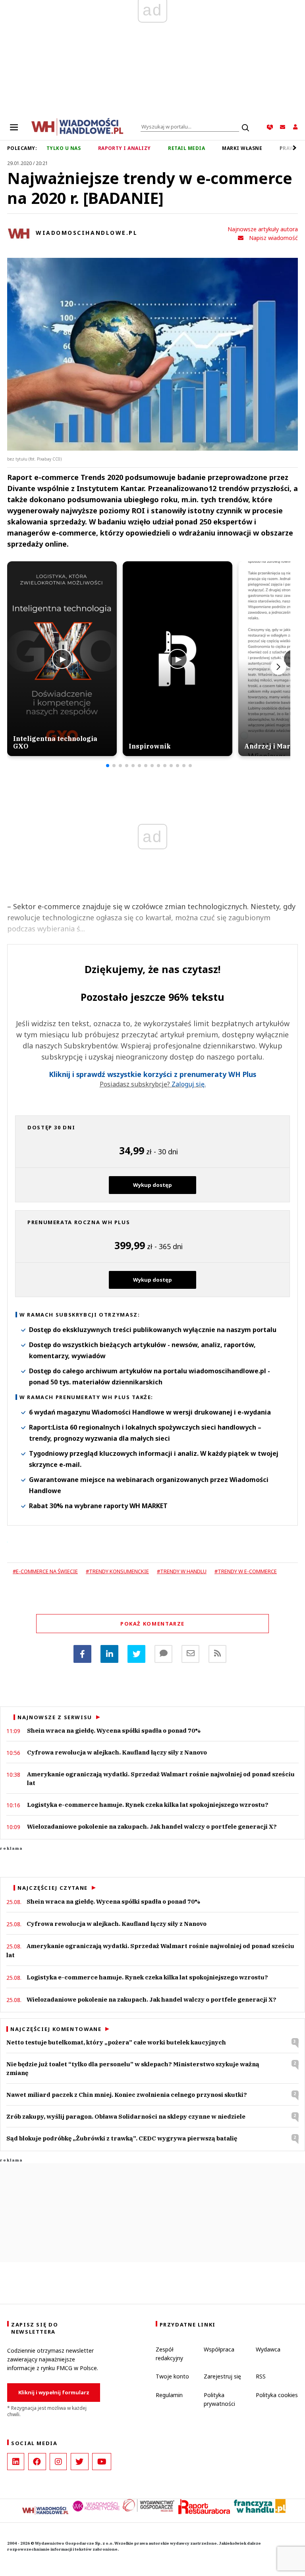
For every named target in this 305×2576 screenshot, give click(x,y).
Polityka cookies (277, 2395)
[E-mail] (190, 1654)
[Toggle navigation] (14, 127)
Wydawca (268, 2349)
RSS (261, 2376)
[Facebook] (82, 1654)
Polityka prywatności (219, 2399)
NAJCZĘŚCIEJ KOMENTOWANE (56, 2029)
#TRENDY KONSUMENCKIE (117, 1571)
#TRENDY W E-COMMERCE (246, 1571)
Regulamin (169, 2395)
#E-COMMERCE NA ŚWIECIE (45, 1571)
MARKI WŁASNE (242, 148)
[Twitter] (136, 1654)
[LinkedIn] (16, 2462)
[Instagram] (58, 2462)
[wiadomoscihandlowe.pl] (77, 126)
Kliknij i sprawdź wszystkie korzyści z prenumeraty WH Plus (152, 1074)
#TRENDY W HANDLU (182, 1571)
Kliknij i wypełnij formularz (54, 2392)
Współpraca (219, 2349)
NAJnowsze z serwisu (55, 1717)
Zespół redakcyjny (169, 2354)
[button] (108, 766)
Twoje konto (172, 2376)
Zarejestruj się (222, 2376)
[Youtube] (102, 2462)
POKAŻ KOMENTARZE (152, 1624)
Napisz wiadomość (273, 238)
